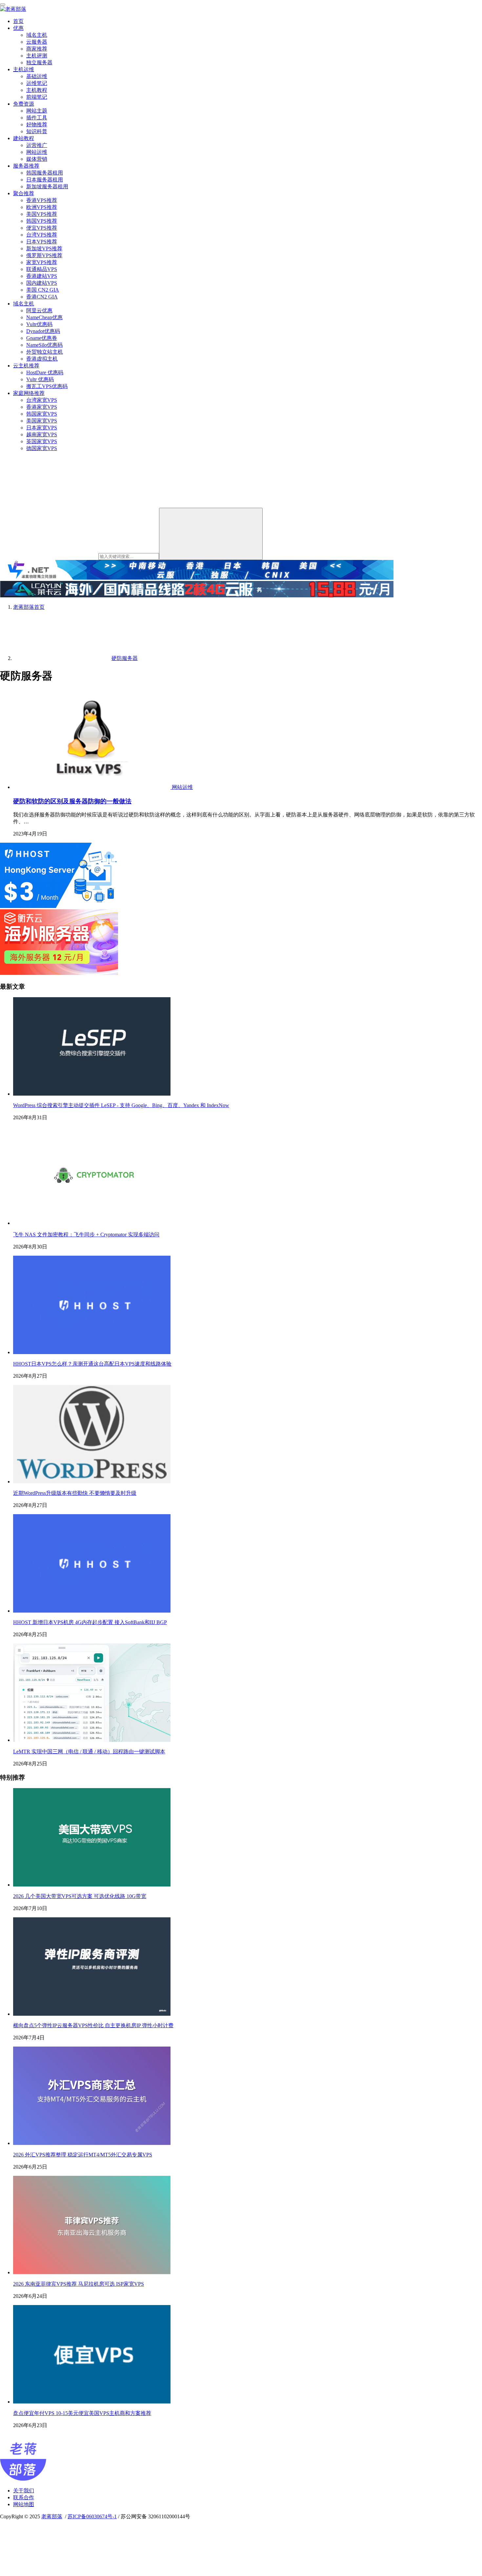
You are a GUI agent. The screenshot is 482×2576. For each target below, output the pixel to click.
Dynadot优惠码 (43, 331)
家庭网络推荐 (29, 393)
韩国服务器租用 (45, 173)
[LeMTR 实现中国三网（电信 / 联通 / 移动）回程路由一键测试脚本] (92, 1740)
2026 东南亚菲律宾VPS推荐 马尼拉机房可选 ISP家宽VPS (79, 2284)
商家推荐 (37, 49)
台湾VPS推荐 (42, 235)
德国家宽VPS (42, 448)
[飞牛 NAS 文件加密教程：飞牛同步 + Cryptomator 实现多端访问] (92, 1223)
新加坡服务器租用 (47, 186)
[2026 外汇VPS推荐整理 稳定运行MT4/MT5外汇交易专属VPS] (92, 2143)
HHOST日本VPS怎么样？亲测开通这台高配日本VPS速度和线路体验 (92, 1364)
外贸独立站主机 (45, 352)
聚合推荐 (24, 193)
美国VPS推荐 (42, 214)
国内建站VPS (42, 283)
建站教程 (24, 138)
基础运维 (37, 76)
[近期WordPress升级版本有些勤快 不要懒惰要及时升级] (92, 1482)
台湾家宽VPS (42, 400)
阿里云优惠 (39, 310)
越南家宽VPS (42, 434)
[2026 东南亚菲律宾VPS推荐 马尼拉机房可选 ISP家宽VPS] (92, 2272)
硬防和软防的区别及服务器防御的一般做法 (72, 801)
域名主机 (37, 35)
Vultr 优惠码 (40, 379)
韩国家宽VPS (42, 414)
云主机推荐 (26, 366)
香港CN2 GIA (42, 297)
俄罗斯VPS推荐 (44, 255)
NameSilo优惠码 (44, 345)
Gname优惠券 (42, 338)
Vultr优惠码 (39, 324)
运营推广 (37, 145)
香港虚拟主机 (42, 359)
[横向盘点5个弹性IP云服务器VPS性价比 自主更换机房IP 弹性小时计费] (92, 2014)
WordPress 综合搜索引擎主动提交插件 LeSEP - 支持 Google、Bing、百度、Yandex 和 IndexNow (121, 1105)
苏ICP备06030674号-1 (92, 2516)
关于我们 (24, 2491)
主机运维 (24, 69)
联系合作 (24, 2497)
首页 (18, 21)
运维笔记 (37, 83)
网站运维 (37, 152)
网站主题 (37, 111)
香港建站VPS (42, 276)
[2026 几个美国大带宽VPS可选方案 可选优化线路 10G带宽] (92, 1885)
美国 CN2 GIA (43, 290)
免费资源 (24, 104)
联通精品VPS (42, 269)
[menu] (3, 5)
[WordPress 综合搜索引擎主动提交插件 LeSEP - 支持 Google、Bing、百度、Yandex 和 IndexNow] (92, 1094)
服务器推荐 (26, 166)
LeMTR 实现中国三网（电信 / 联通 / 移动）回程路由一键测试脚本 (89, 1752)
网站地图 (24, 2504)
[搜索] (211, 534)
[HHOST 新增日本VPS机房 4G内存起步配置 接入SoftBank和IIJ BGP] (92, 1611)
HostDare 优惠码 (45, 372)
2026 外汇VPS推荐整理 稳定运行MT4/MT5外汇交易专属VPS (83, 2155)
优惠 (18, 28)
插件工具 (37, 118)
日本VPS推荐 (42, 242)
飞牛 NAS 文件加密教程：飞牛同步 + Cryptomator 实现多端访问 (86, 1235)
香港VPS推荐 (42, 200)
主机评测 (37, 56)
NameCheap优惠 (44, 317)
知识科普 (37, 131)
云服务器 (37, 42)
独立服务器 (39, 62)
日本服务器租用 (45, 180)
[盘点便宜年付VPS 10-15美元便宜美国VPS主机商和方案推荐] (92, 2402)
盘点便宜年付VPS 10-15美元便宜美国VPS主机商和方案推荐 (82, 2413)
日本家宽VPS (42, 428)
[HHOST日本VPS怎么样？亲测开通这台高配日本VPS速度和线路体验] (92, 1352)
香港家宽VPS (42, 407)
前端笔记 (37, 97)
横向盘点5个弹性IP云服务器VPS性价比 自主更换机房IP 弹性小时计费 (93, 2025)
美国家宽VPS (42, 421)
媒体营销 (37, 159)
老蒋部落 (52, 2516)
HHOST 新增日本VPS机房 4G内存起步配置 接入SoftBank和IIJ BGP (90, 1622)
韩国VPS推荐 (42, 221)
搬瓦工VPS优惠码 (47, 386)
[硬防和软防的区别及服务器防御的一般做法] (92, 787)
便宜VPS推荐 (42, 228)
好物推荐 (37, 124)
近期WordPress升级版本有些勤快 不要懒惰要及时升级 (75, 1493)
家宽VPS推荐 (42, 262)
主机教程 (37, 90)
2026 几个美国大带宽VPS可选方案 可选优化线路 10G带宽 (80, 1896)
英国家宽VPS (42, 441)
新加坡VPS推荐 (44, 248)
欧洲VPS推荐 (42, 207)
